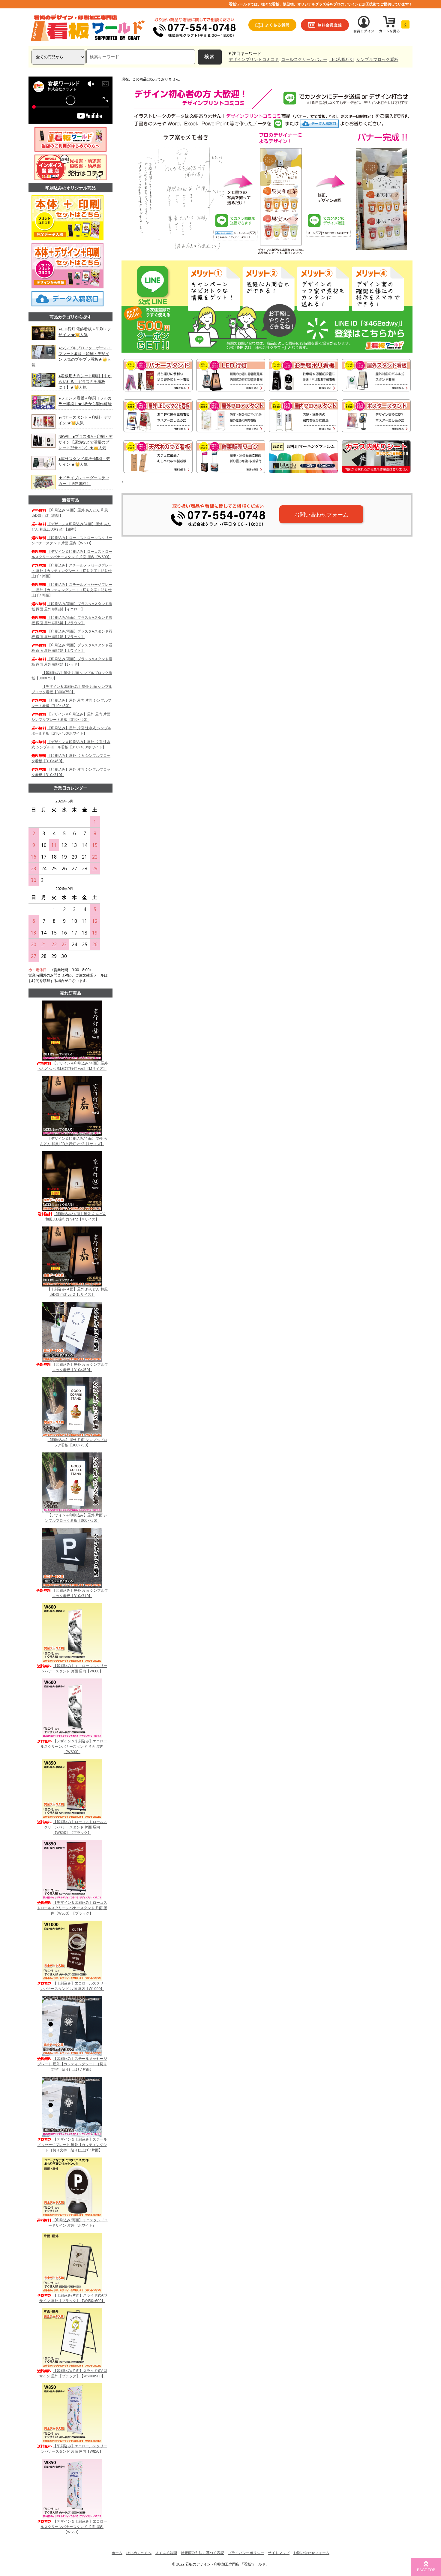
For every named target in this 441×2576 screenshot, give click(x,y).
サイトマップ (279, 2553)
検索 (210, 57)
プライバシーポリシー (246, 2553)
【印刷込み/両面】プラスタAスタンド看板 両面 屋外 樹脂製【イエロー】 (72, 606)
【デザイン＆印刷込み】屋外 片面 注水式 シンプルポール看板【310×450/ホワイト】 (71, 744)
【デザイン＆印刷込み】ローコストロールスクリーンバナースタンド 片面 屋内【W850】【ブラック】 (72, 1908)
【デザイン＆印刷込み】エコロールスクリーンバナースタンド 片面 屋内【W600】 (74, 1746)
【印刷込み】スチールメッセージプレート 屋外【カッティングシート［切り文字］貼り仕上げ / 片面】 (72, 571)
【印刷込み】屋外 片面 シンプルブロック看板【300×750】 (77, 1442)
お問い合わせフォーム (321, 514)
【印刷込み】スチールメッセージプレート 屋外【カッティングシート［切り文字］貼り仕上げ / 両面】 (72, 590)
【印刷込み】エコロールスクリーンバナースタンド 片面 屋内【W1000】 (74, 1986)
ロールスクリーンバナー (304, 59)
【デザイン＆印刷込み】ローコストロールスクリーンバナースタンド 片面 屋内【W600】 (72, 554)
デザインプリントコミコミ (254, 59)
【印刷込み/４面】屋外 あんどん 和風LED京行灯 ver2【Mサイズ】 (76, 1216)
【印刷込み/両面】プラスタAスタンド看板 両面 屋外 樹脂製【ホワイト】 (72, 648)
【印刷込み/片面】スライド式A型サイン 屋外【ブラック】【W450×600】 (73, 2298)
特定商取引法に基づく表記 (202, 2553)
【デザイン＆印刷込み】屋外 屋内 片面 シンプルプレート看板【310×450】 (71, 717)
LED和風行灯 (342, 59)
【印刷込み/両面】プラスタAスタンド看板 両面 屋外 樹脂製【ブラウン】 (72, 620)
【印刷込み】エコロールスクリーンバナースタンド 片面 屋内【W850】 (74, 2449)
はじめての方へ (139, 2553)
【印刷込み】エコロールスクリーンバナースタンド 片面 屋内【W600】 (74, 1668)
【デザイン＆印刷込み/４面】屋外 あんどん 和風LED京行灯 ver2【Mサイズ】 (73, 1066)
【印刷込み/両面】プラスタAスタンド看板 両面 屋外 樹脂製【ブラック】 (72, 634)
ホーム (117, 2553)
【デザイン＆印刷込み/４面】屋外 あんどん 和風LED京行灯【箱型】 (71, 527)
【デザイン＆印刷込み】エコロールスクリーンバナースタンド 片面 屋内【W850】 (74, 2527)
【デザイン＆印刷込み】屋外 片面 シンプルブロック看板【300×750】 (72, 689)
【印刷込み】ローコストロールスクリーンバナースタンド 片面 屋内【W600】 (72, 540)
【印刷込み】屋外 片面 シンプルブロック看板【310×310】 (80, 1593)
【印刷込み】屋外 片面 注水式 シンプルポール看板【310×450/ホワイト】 (71, 731)
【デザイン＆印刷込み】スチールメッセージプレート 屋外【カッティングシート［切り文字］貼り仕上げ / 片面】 (72, 2145)
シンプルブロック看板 (377, 59)
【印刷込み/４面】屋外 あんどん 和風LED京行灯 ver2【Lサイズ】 (77, 1292)
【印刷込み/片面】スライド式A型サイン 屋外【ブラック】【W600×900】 (73, 2373)
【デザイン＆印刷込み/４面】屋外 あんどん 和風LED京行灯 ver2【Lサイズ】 (73, 1141)
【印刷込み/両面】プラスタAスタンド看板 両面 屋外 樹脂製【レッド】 (72, 662)
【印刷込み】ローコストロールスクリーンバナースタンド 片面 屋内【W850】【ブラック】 (76, 1827)
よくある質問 (166, 2553)
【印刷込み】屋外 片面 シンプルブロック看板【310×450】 (80, 1367)
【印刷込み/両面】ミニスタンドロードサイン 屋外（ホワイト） (78, 2223)
